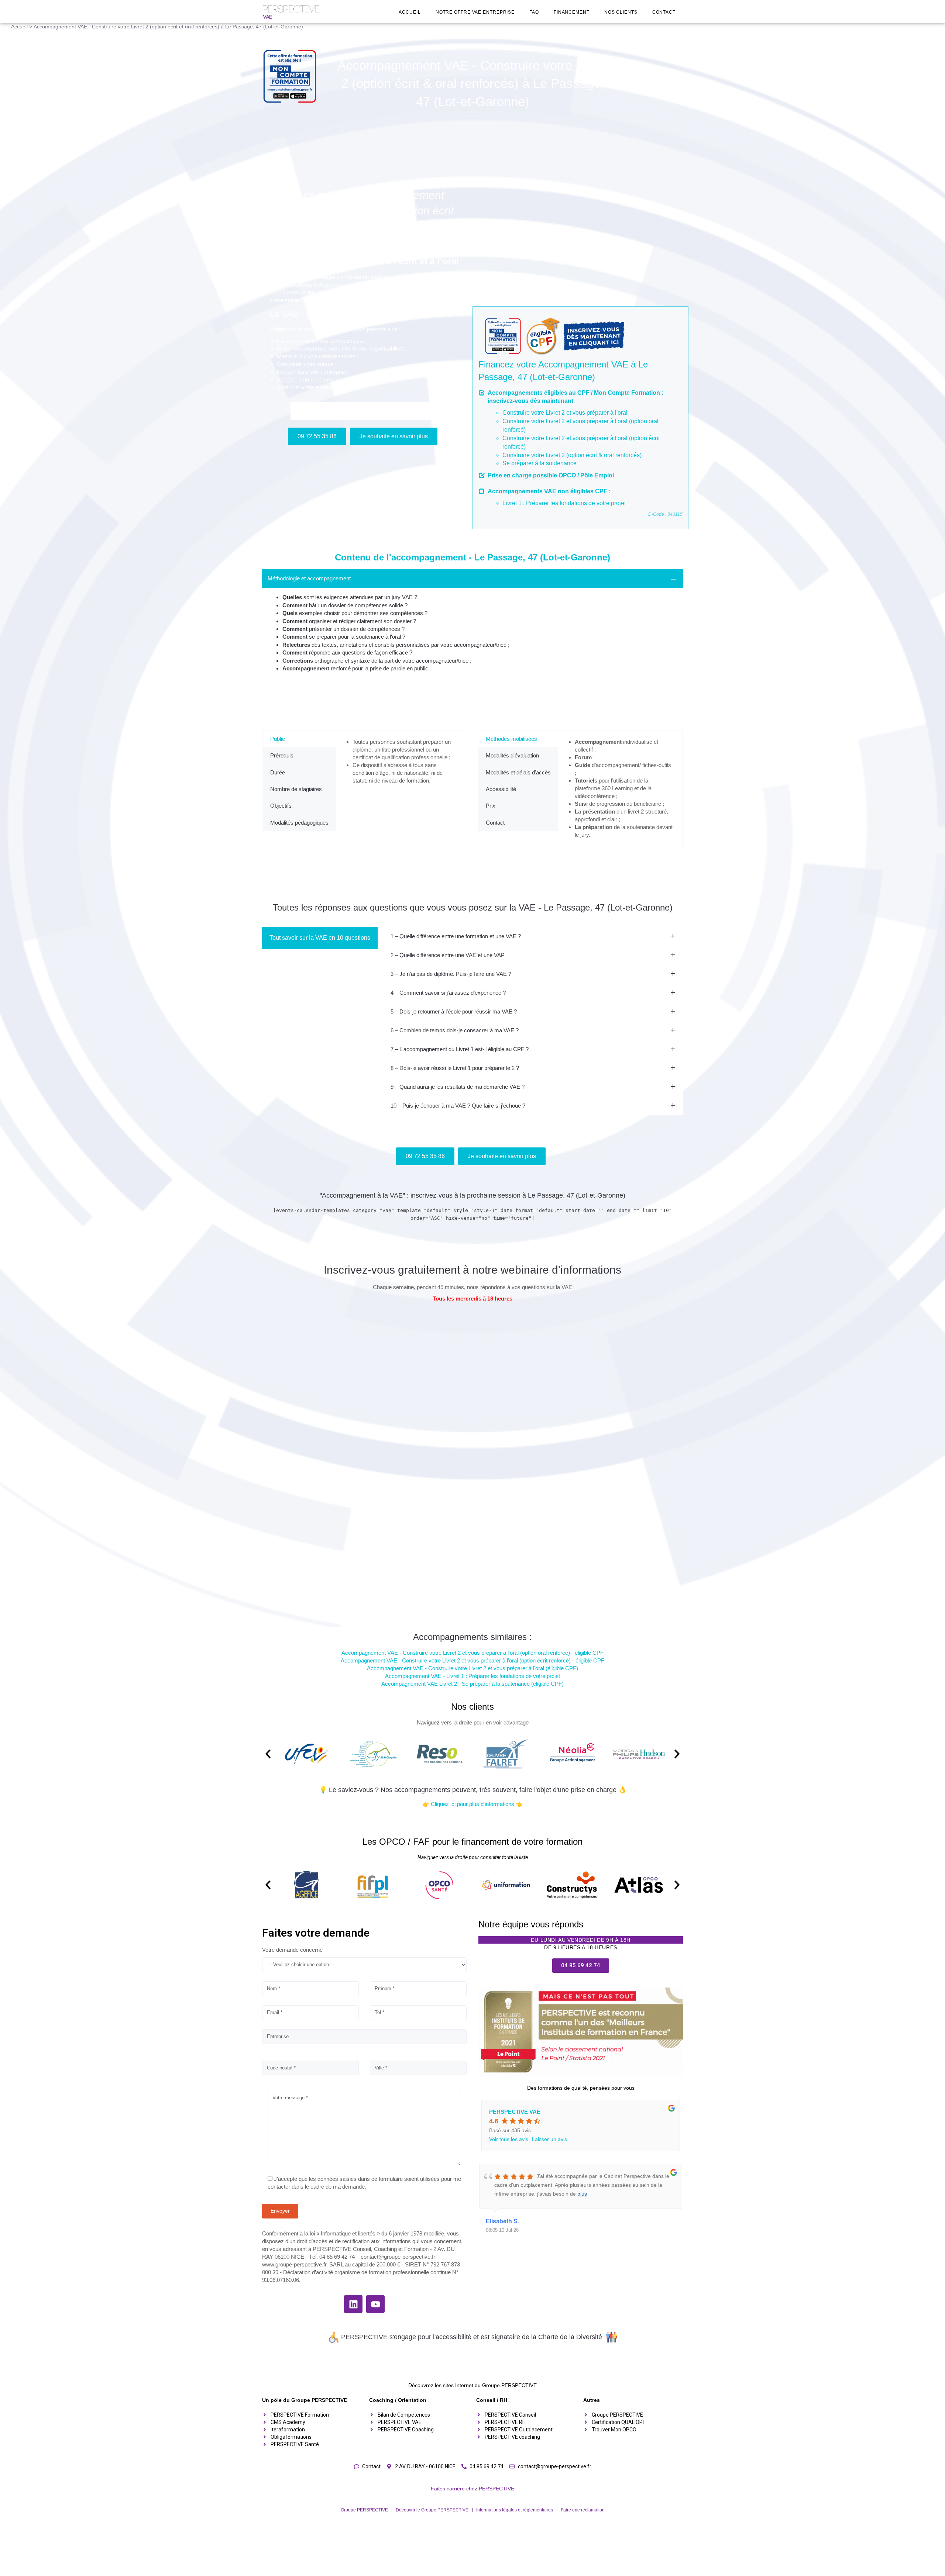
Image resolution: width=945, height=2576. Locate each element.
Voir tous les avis (509, 2139)
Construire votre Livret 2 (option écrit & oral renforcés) (572, 455)
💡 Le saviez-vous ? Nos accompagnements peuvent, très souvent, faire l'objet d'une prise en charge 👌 (473, 1790)
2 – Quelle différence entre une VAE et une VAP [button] (448, 955)
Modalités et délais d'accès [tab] (518, 772)
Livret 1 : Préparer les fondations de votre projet (564, 503)
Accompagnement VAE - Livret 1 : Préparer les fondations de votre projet (472, 1676)
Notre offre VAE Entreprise (475, 12)
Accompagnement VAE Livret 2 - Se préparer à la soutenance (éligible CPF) (472, 1684)
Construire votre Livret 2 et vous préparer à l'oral (565, 413)
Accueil (410, 12)
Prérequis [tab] (282, 755)
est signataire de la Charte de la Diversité (541, 2337)
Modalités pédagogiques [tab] (299, 823)
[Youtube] (375, 2304)
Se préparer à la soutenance (539, 463)
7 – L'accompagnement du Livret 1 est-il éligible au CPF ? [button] (460, 1049)
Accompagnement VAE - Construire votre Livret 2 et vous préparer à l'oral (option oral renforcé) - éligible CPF (472, 1653)
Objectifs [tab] (281, 806)
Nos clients (621, 12)
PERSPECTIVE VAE (515, 2112)
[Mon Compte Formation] (293, 76)
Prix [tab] (491, 806)
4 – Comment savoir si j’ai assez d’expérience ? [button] (448, 993)
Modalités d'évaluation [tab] (512, 755)
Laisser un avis (549, 2139)
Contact (664, 12)
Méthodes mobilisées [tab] (511, 739)
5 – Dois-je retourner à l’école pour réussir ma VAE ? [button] (454, 1011)
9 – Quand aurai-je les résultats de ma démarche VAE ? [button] (458, 1087)
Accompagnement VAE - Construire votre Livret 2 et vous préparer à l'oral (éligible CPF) (472, 1668)
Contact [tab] (495, 823)
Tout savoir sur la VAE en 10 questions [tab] (320, 938)
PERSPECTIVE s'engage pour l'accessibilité (406, 2337)
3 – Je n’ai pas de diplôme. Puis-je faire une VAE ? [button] (451, 974)
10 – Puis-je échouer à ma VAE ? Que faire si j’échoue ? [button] (458, 1106)
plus (582, 2194)
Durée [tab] (278, 772)
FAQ (534, 12)
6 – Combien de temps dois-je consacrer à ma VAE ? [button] (455, 1030)
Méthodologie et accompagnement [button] (309, 578)
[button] (268, 1754)
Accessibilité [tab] (501, 789)
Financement (572, 12)
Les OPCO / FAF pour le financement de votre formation (472, 1842)
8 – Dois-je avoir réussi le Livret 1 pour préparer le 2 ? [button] (455, 1068)
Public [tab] (278, 739)
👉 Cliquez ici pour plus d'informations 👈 (472, 1804)
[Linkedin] (353, 2304)
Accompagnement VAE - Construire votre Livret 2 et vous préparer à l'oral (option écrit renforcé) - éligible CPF (472, 1660)
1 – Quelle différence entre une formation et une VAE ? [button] (456, 936)
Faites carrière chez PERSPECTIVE (472, 2489)
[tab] (472, 625)
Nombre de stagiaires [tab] (296, 789)
